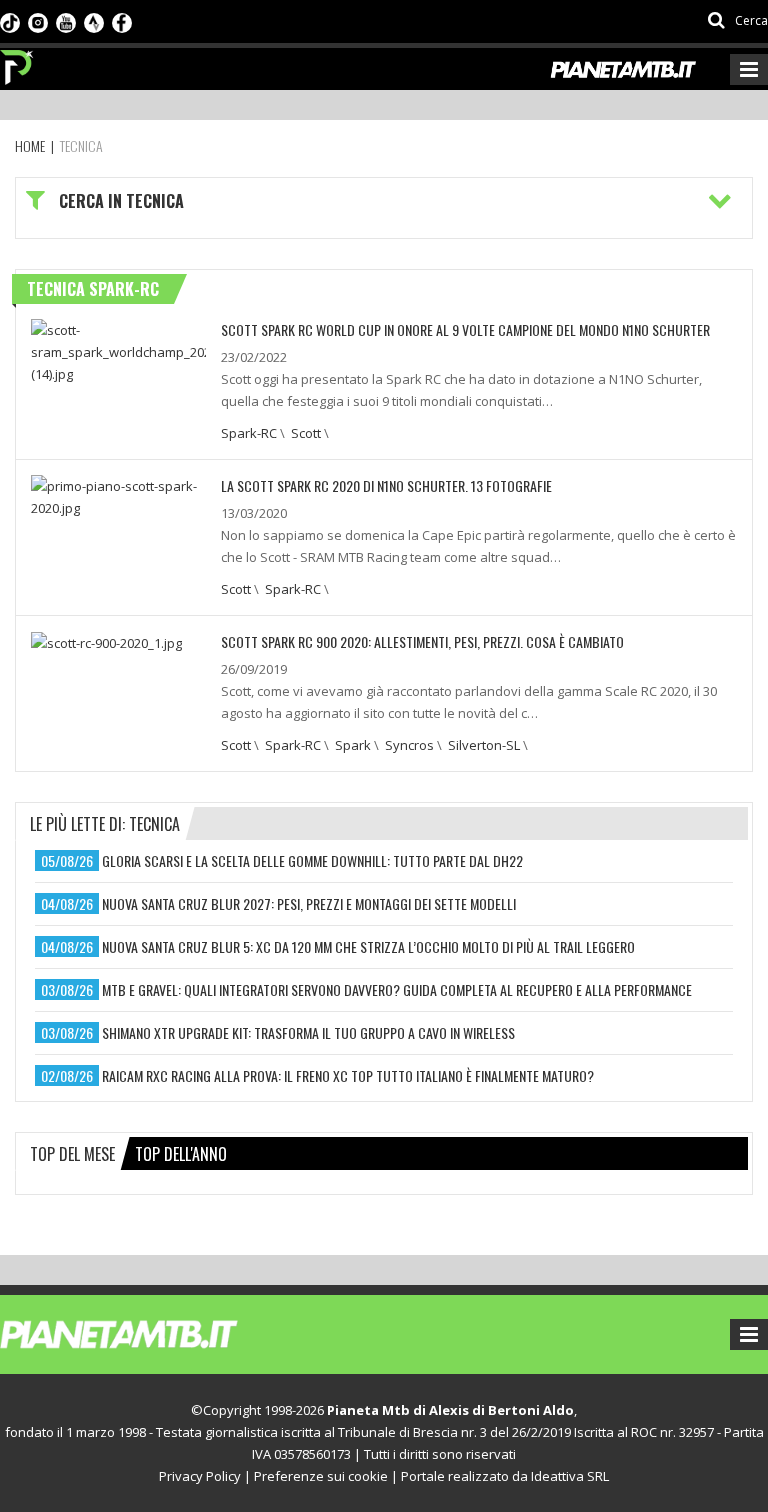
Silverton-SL (484, 745)
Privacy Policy (200, 1476)
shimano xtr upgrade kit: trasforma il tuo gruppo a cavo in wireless (308, 1032)
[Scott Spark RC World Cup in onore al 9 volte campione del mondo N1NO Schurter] (118, 350)
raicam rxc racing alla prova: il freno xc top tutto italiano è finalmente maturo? (348, 1075)
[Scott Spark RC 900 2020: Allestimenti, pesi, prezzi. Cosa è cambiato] (106, 642)
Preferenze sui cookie (321, 1476)
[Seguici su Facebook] (122, 21)
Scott (306, 433)
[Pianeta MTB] (155, 1333)
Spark (353, 745)
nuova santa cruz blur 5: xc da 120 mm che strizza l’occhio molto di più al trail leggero (368, 946)
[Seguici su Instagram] (38, 21)
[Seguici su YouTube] (66, 21)
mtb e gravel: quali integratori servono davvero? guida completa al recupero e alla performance (397, 989)
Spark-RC (249, 433)
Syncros (409, 745)
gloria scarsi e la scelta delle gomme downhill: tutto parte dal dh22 (312, 860)
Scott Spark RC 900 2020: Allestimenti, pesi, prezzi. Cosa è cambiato (422, 641)
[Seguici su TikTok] (10, 21)
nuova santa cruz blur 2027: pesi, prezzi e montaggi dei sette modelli (309, 903)
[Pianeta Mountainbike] (17, 62)
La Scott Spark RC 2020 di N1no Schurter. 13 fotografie (386, 485)
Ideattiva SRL (570, 1476)
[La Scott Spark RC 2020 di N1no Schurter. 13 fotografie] (118, 495)
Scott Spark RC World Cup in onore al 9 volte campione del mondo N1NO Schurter (465, 329)
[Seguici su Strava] (94, 21)
